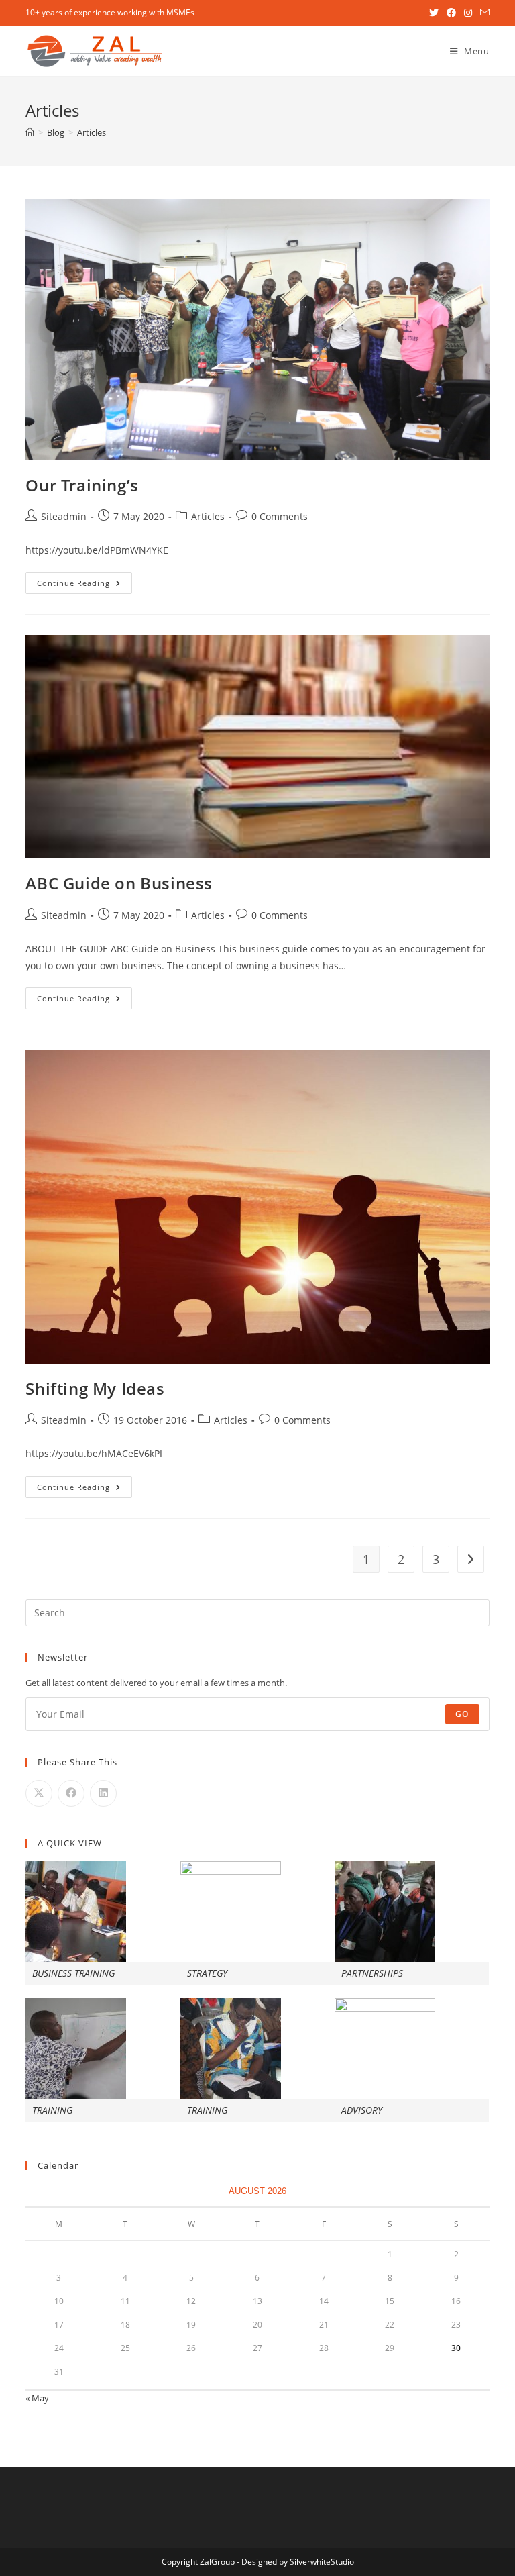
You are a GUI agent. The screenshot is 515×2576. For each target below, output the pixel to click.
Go (462, 1714)
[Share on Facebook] (71, 1793)
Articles (92, 132)
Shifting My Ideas (95, 1388)
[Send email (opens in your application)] (483, 13)
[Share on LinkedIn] (103, 1793)
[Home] (30, 132)
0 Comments (280, 516)
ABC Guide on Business (119, 883)
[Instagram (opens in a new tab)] (468, 13)
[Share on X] (39, 1793)
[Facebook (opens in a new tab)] (451, 13)
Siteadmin (64, 516)
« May (37, 2398)
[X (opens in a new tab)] (434, 13)
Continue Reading (84, 585)
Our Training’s (82, 485)
